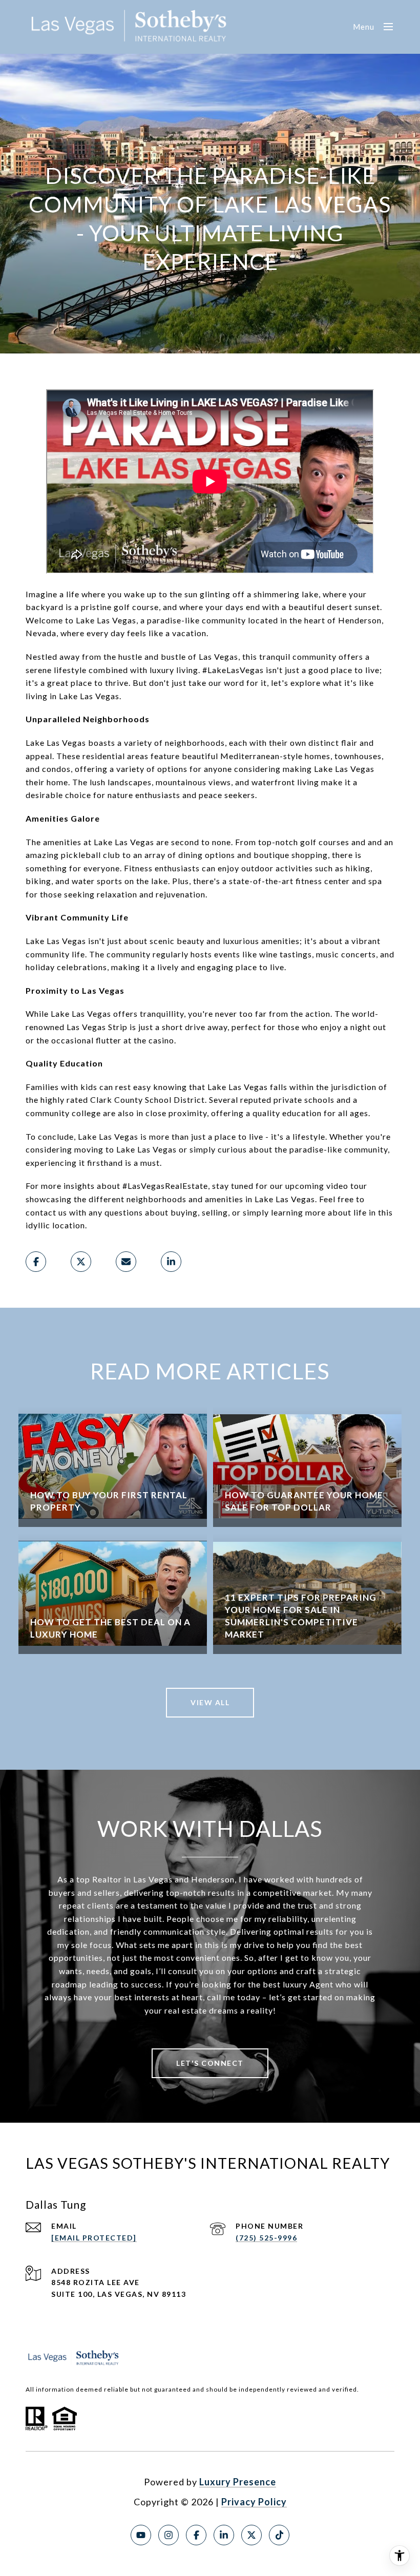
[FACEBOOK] (196, 2535)
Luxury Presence (238, 2482)
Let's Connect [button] (210, 2063)
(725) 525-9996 (266, 2238)
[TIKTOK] (279, 2535)
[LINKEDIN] (224, 2535)
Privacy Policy (254, 2502)
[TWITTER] (251, 2535)
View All (210, 1702)
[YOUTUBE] (141, 2535)
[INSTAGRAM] (169, 2535)
